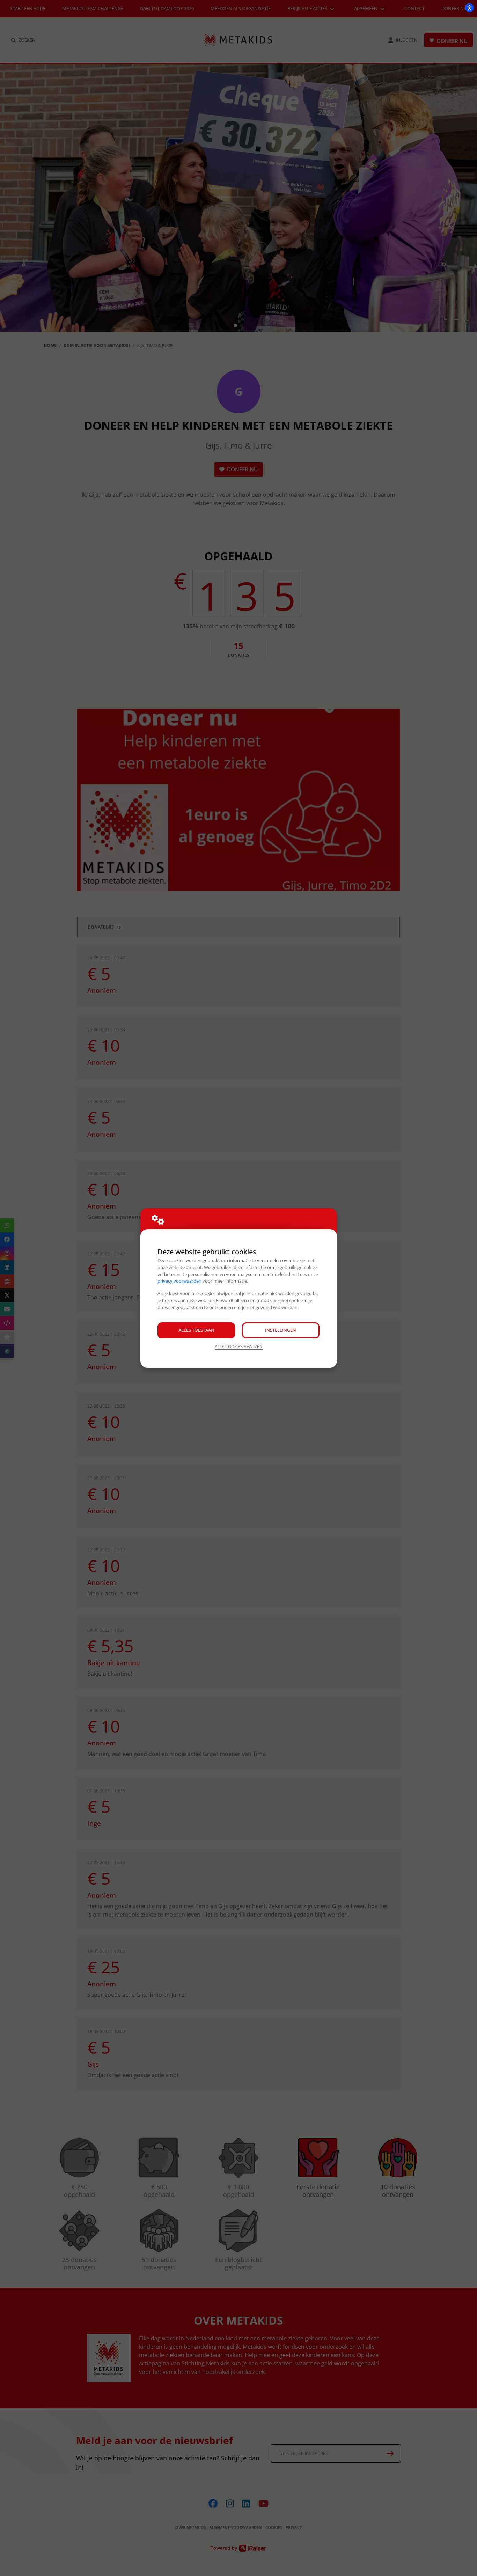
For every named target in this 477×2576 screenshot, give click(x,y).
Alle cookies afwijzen (239, 1347)
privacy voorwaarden (179, 1281)
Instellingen (281, 1330)
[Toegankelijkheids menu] (469, 8)
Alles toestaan (196, 1330)
